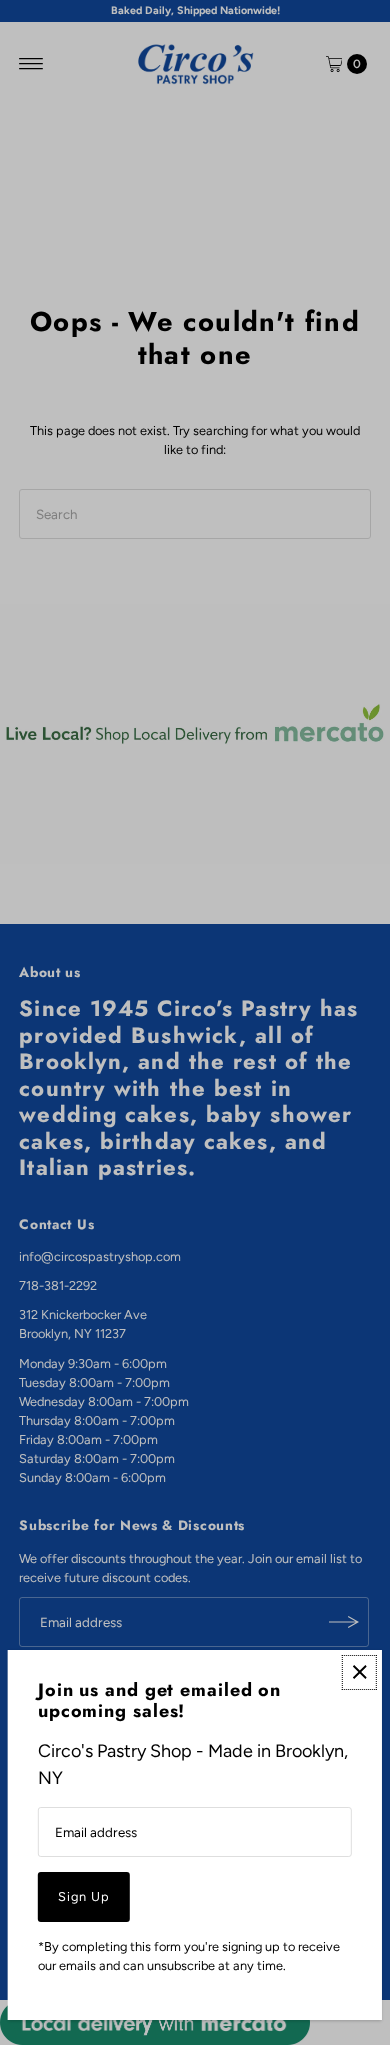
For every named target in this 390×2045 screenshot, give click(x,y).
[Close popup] (359, 1672)
